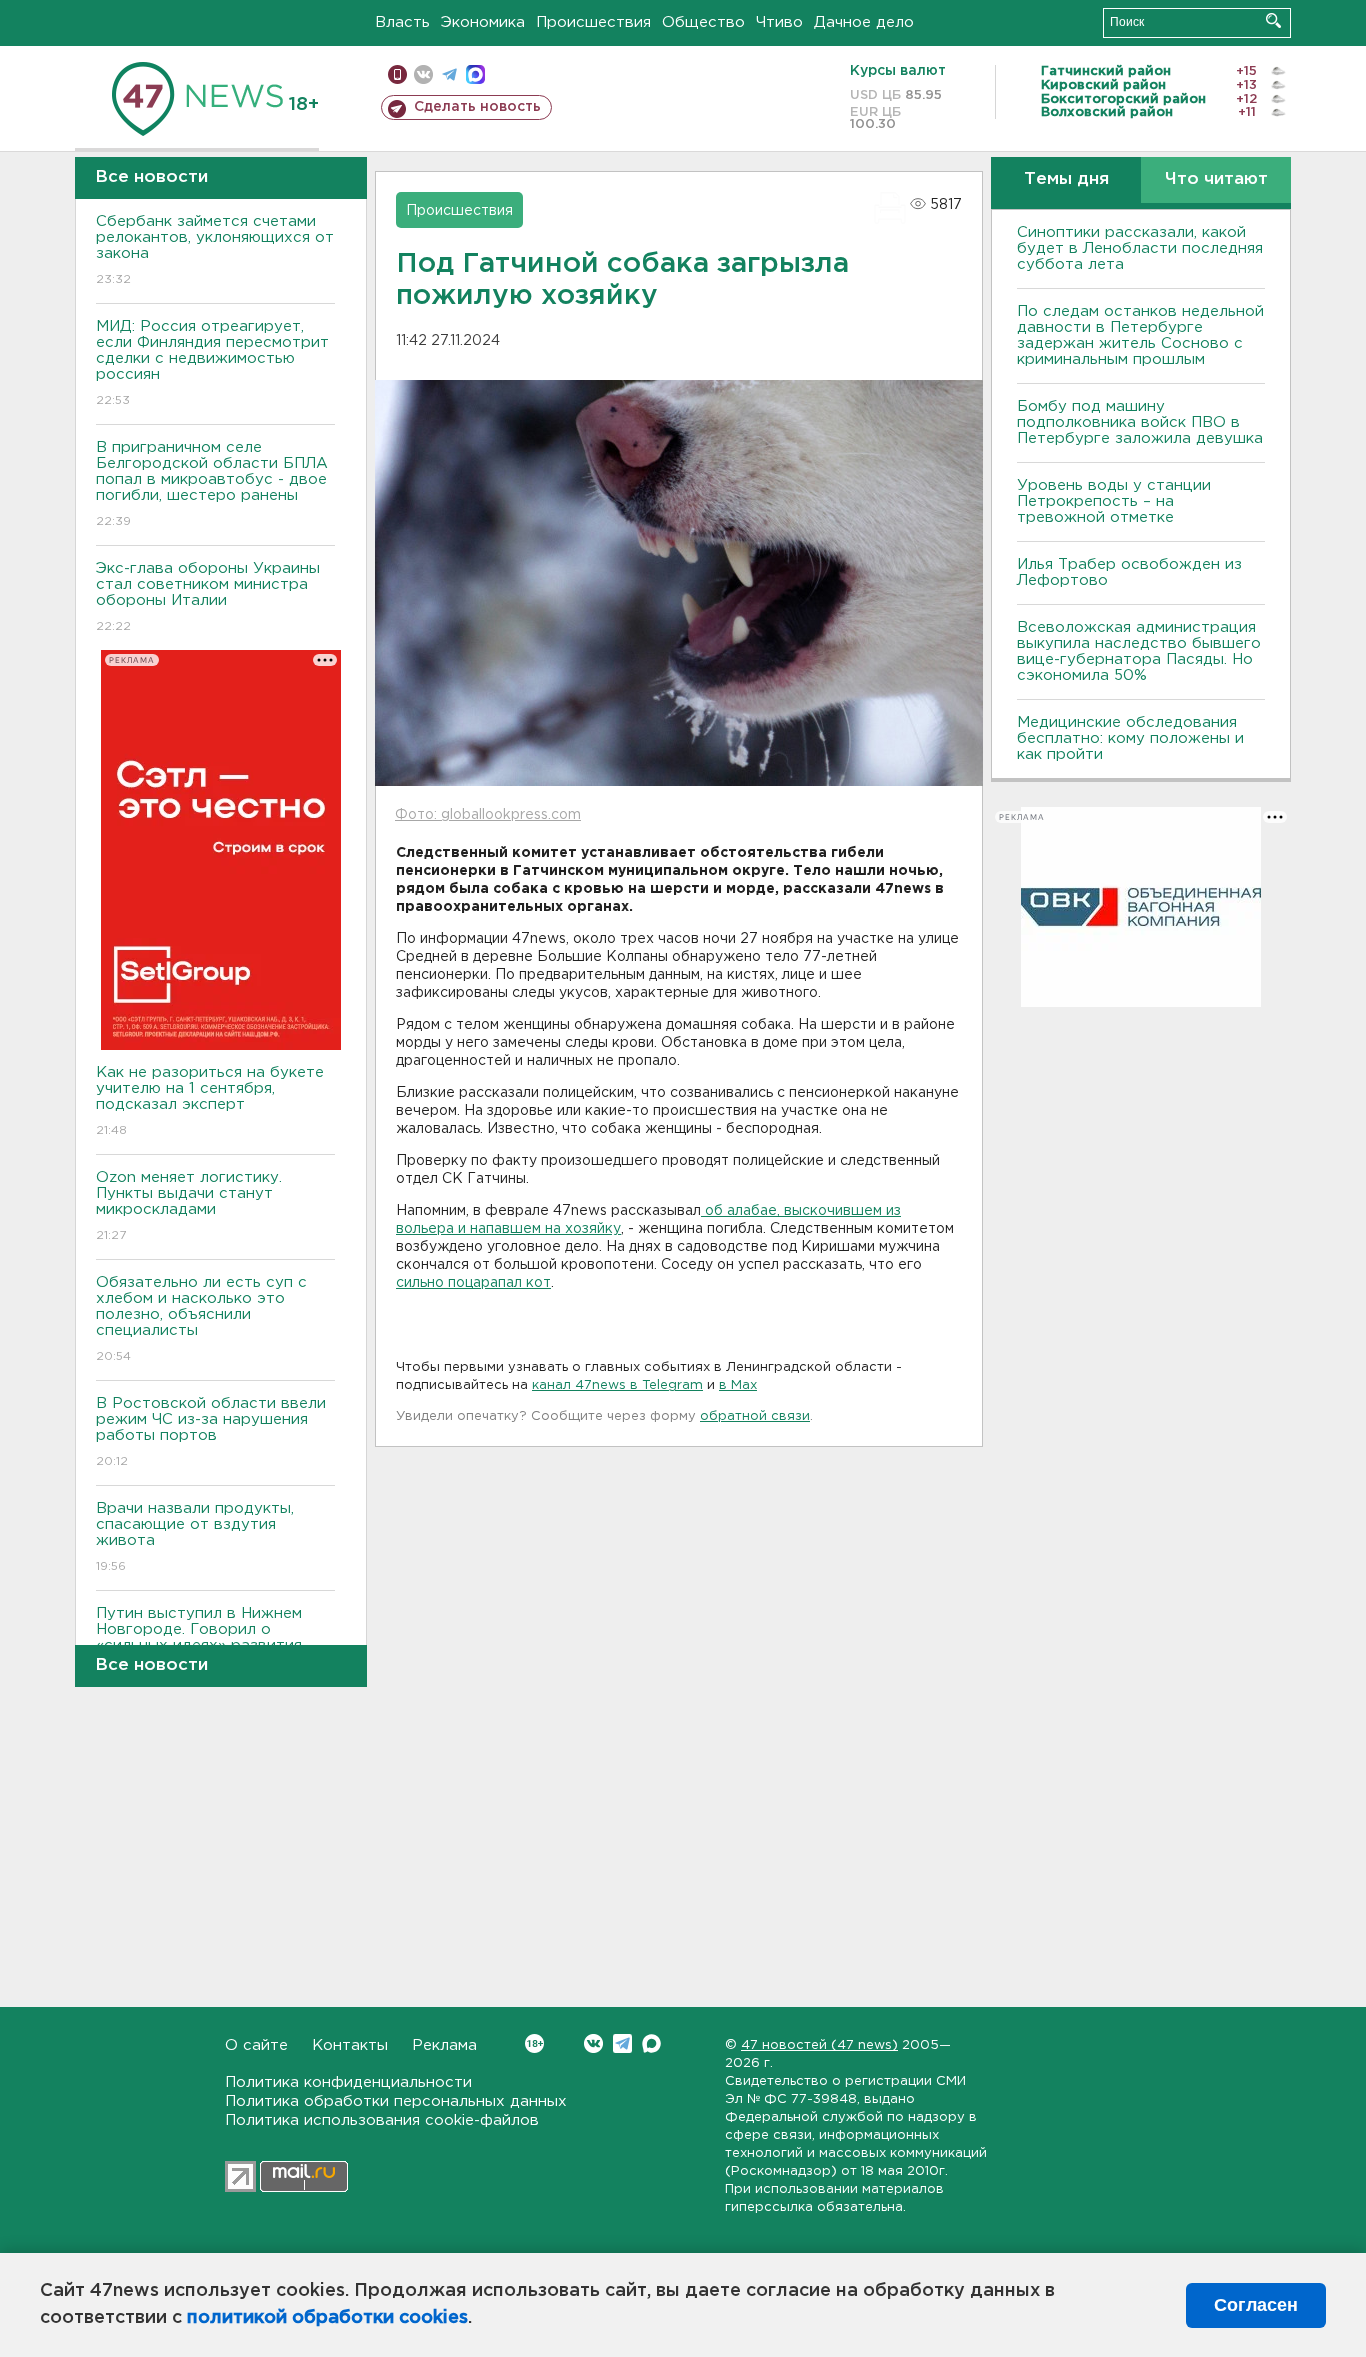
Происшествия (593, 22)
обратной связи (755, 1416)
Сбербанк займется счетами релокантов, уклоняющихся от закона (215, 250)
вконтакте (423, 74)
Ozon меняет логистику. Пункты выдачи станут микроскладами (189, 1206)
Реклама (444, 2045)
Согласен (1256, 2305)
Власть (402, 22)
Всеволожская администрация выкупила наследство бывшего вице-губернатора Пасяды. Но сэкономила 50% (1139, 651)
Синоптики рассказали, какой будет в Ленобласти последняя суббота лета (1140, 248)
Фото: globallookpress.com (488, 815)
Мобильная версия (397, 74)
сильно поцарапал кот (473, 1283)
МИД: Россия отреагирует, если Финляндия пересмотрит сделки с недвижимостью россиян (212, 363)
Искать (1273, 20)
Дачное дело (864, 22)
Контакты (350, 2045)
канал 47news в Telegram (617, 1385)
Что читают (1216, 179)
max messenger (475, 74)
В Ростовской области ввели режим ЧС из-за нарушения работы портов (211, 1432)
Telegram (622, 2043)
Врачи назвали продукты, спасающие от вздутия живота (195, 1537)
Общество (703, 22)
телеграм (449, 74)
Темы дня (1066, 179)
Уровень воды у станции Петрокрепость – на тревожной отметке (1114, 501)
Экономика (483, 22)
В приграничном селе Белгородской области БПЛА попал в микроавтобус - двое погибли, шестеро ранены (212, 484)
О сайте (256, 2045)
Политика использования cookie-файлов (382, 2120)
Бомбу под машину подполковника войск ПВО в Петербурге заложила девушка (1140, 422)
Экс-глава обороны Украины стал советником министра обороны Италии (208, 597)
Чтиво (779, 22)
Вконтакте (593, 2043)
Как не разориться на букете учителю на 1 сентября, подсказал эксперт (210, 1101)
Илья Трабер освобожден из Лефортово (1129, 572)
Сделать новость (477, 107)
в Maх (738, 1385)
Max (651, 2043)
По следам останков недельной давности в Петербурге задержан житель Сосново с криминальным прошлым (1140, 335)
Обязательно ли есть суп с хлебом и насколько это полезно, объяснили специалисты (201, 1319)
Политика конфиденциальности (348, 2082)
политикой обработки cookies (327, 2318)
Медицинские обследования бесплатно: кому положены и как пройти (1130, 738)
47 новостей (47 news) (819, 2045)
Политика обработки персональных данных (396, 2101)
